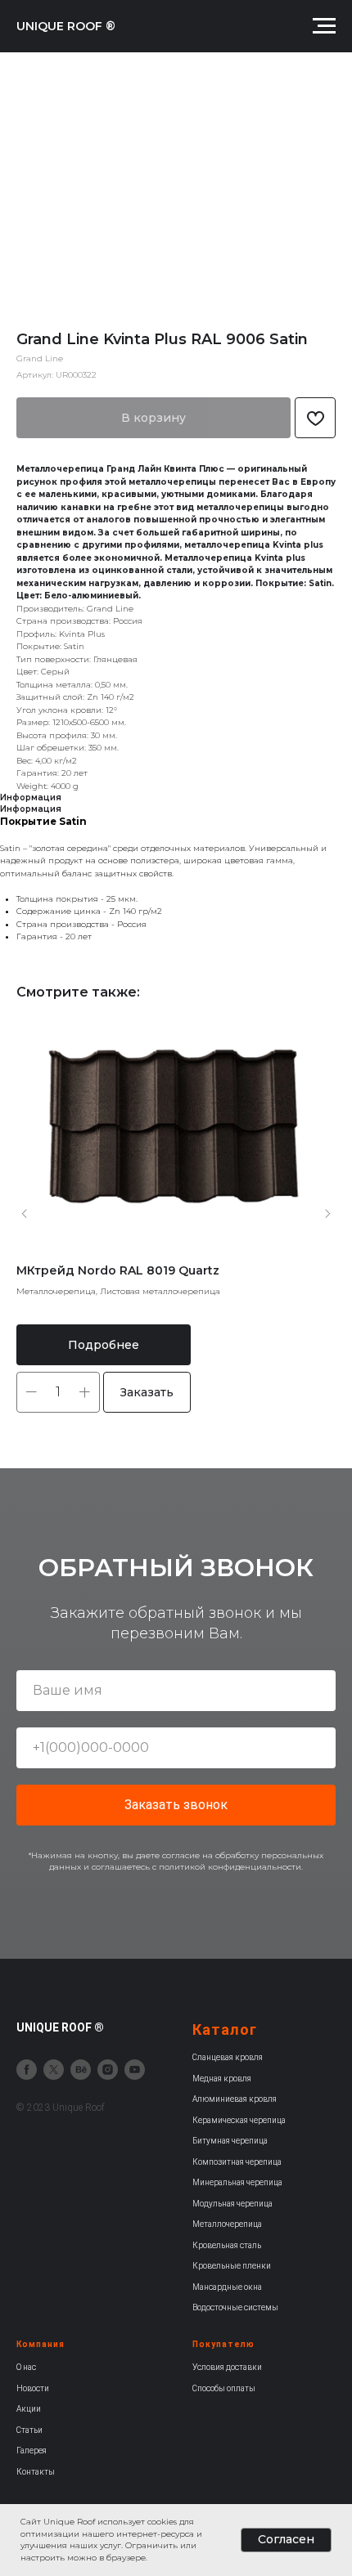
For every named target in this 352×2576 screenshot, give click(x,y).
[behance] (81, 2070)
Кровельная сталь (227, 2245)
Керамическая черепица (239, 2120)
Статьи (29, 2430)
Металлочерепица (227, 2224)
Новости (33, 2388)
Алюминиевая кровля (235, 2099)
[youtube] (135, 2070)
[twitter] (54, 2070)
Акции (29, 2409)
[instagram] (108, 2070)
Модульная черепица (232, 2204)
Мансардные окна (227, 2287)
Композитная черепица (237, 2162)
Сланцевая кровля (228, 2057)
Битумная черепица (230, 2141)
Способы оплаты (224, 2388)
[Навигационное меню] (324, 26)
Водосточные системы (235, 2307)
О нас (26, 2367)
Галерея (32, 2451)
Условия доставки (227, 2367)
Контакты (36, 2472)
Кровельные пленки (232, 2266)
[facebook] (27, 2070)
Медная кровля (222, 2079)
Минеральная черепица (237, 2182)
